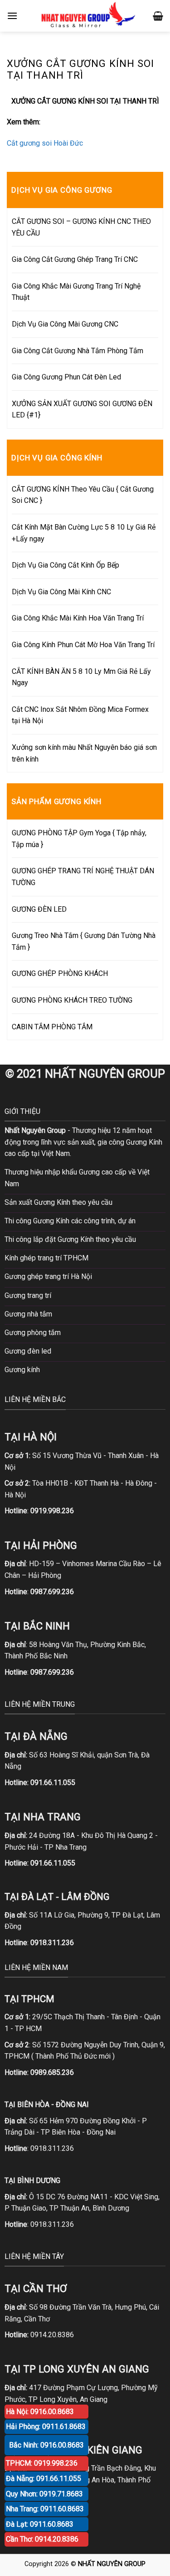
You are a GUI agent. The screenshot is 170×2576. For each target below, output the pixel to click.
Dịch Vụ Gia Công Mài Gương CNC (65, 324)
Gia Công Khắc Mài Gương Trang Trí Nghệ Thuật (76, 292)
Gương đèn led (28, 1351)
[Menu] (12, 16)
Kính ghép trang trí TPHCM (46, 1258)
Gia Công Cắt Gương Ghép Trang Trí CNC (75, 259)
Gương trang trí (28, 1295)
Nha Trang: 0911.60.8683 (45, 2509)
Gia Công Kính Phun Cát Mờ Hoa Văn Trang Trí (83, 645)
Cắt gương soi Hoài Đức (45, 143)
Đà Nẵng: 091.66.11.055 (44, 2479)
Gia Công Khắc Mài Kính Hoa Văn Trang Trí (78, 618)
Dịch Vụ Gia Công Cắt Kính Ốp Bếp (66, 565)
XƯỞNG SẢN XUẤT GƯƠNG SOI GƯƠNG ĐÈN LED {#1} (82, 410)
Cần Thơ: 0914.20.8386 (42, 2539)
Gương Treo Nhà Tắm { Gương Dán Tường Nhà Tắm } (84, 941)
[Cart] (158, 16)
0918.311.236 (52, 2148)
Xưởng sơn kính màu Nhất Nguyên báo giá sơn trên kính (84, 753)
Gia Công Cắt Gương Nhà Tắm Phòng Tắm (78, 351)
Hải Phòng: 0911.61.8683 (46, 2427)
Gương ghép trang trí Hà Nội (48, 1276)
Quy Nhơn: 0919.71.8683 (44, 2494)
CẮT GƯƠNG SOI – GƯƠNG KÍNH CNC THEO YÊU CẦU (81, 227)
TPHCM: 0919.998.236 (42, 2463)
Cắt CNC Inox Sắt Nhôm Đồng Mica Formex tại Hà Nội (80, 715)
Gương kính (22, 1370)
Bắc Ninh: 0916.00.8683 (46, 2445)
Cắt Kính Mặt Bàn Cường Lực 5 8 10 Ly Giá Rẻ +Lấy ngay (84, 533)
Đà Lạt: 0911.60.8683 (40, 2524)
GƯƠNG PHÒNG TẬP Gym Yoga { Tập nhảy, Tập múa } (79, 839)
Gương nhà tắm (28, 1314)
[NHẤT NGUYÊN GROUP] (86, 16)
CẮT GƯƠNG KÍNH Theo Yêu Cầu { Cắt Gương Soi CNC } (83, 495)
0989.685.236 (52, 2072)
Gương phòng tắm (33, 1333)
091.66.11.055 (53, 1783)
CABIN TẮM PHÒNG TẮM (52, 1027)
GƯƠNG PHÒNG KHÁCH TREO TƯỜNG (72, 1000)
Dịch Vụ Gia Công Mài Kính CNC (61, 592)
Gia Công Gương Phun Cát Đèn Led (66, 377)
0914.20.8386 (52, 2335)
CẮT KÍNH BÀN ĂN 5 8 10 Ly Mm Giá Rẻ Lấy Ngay (81, 677)
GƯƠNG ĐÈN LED (39, 909)
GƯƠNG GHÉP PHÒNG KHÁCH (60, 973)
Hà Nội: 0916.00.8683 (40, 2412)
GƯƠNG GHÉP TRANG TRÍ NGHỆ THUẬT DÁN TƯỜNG (83, 877)
